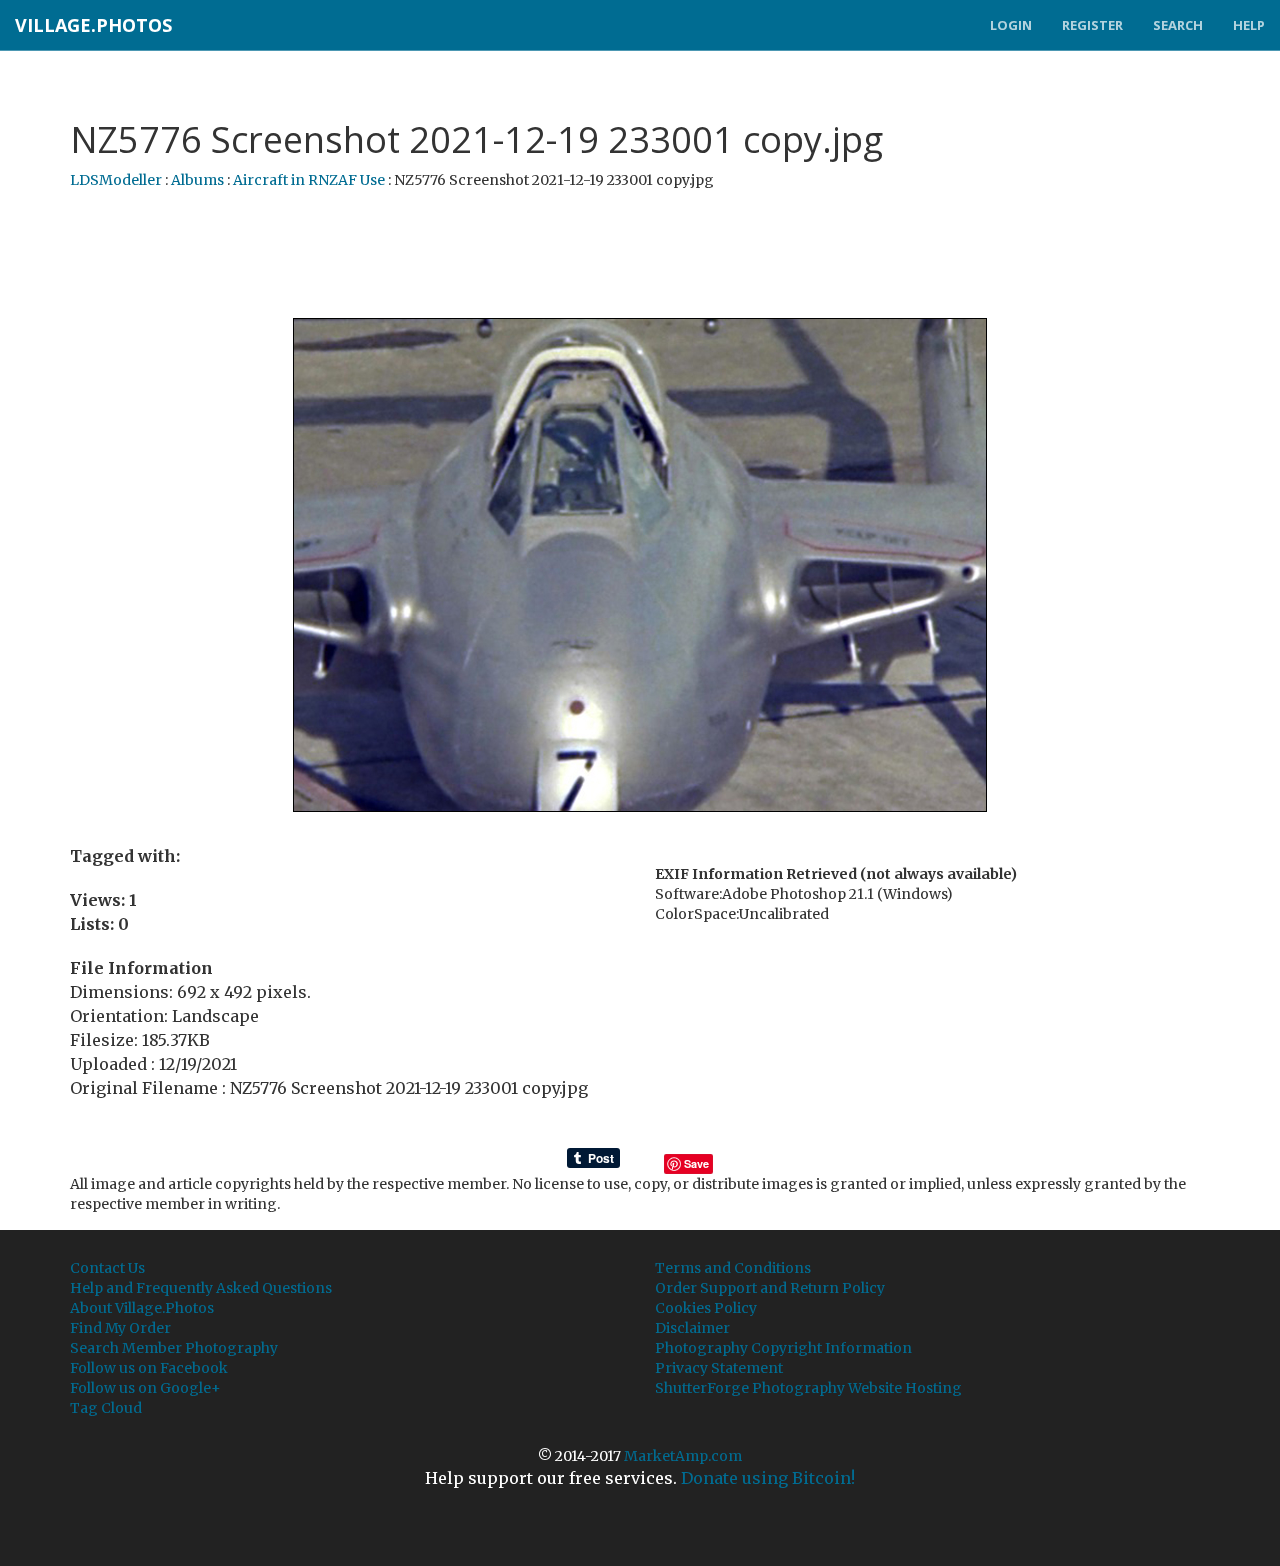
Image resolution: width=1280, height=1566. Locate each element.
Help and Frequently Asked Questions (201, 1288)
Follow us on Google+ (145, 1388)
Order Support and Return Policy (770, 1288)
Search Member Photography (174, 1348)
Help (1249, 25)
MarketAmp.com (683, 1456)
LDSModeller (116, 180)
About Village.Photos (142, 1308)
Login (1011, 25)
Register (1092, 25)
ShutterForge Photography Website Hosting (808, 1388)
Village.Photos (93, 25)
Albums (197, 180)
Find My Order (120, 1328)
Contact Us (107, 1268)
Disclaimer (692, 1328)
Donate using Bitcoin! (768, 1478)
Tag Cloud (106, 1408)
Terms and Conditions (733, 1268)
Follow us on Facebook (149, 1368)
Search (1178, 25)
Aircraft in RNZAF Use (309, 180)
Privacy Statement (719, 1368)
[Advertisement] (640, 255)
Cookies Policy (706, 1308)
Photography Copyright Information (783, 1348)
